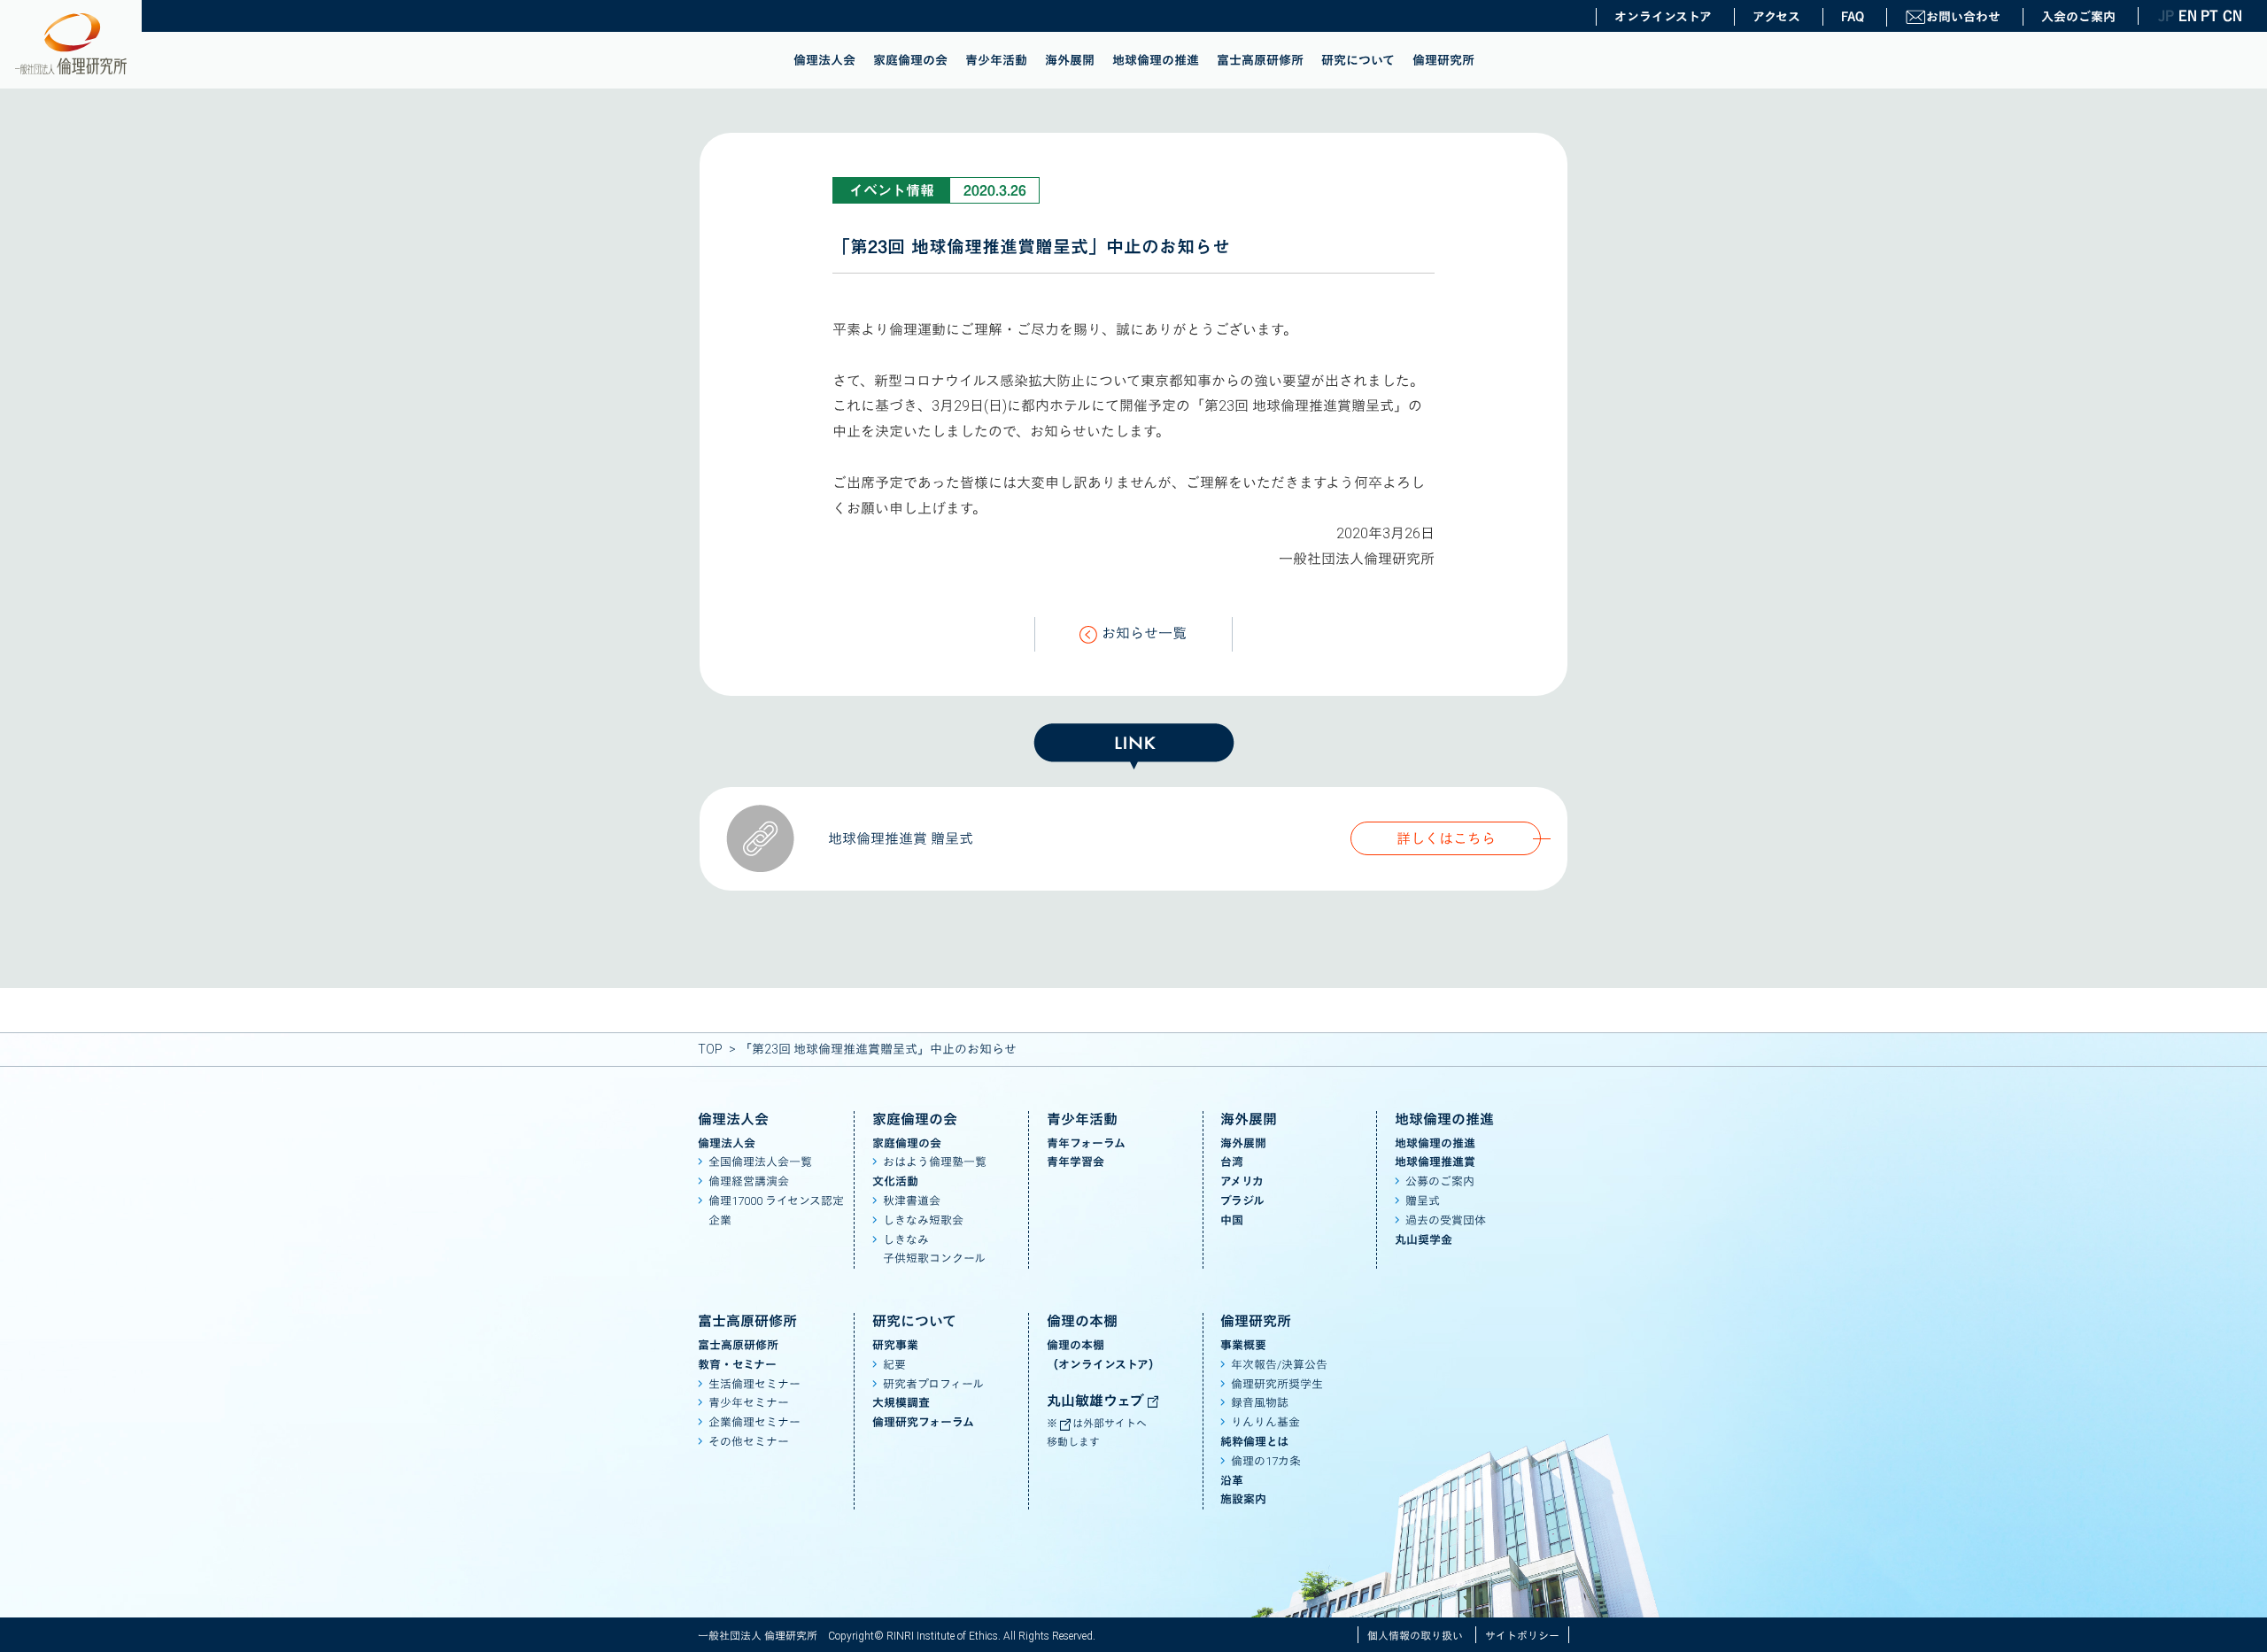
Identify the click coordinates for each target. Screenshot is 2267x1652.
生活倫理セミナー (754, 1384)
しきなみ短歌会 (923, 1220)
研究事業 (895, 1345)
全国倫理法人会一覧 (760, 1162)
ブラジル (1242, 1201)
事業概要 (1243, 1345)
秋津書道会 (912, 1201)
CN (2232, 16)
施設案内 (1243, 1499)
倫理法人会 (824, 60)
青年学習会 (1075, 1162)
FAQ (1853, 17)
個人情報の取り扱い (1415, 1636)
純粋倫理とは (1254, 1442)
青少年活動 (996, 60)
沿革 (1232, 1481)
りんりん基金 (1265, 1422)
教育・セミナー (737, 1365)
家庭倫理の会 (910, 60)
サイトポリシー (1522, 1636)
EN (2187, 16)
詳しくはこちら (1446, 839)
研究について (1358, 60)
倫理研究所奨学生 (1277, 1384)
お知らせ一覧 (1144, 633)
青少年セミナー (749, 1403)
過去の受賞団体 (1446, 1220)
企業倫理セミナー (754, 1422)
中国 (1232, 1220)
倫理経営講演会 (749, 1181)
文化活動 (895, 1181)
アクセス (1776, 17)
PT (2209, 16)
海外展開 (1070, 60)
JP (2166, 16)
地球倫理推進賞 (1435, 1162)
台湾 (1232, 1162)
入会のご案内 (2078, 17)
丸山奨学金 (1424, 1240)
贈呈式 (1423, 1201)
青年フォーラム (1086, 1143)
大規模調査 (901, 1403)
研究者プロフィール (933, 1384)
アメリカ (1242, 1181)
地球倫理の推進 (1156, 60)
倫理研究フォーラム (923, 1422)
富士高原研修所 (1260, 60)
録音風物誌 (1260, 1403)
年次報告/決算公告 (1279, 1365)
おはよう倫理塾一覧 (935, 1162)
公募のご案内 (1440, 1181)
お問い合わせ (1963, 17)
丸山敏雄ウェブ (1097, 1401)
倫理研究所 (1443, 60)
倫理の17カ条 (1266, 1461)
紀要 (894, 1365)
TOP (710, 1049)
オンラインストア (1663, 17)
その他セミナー (749, 1442)
